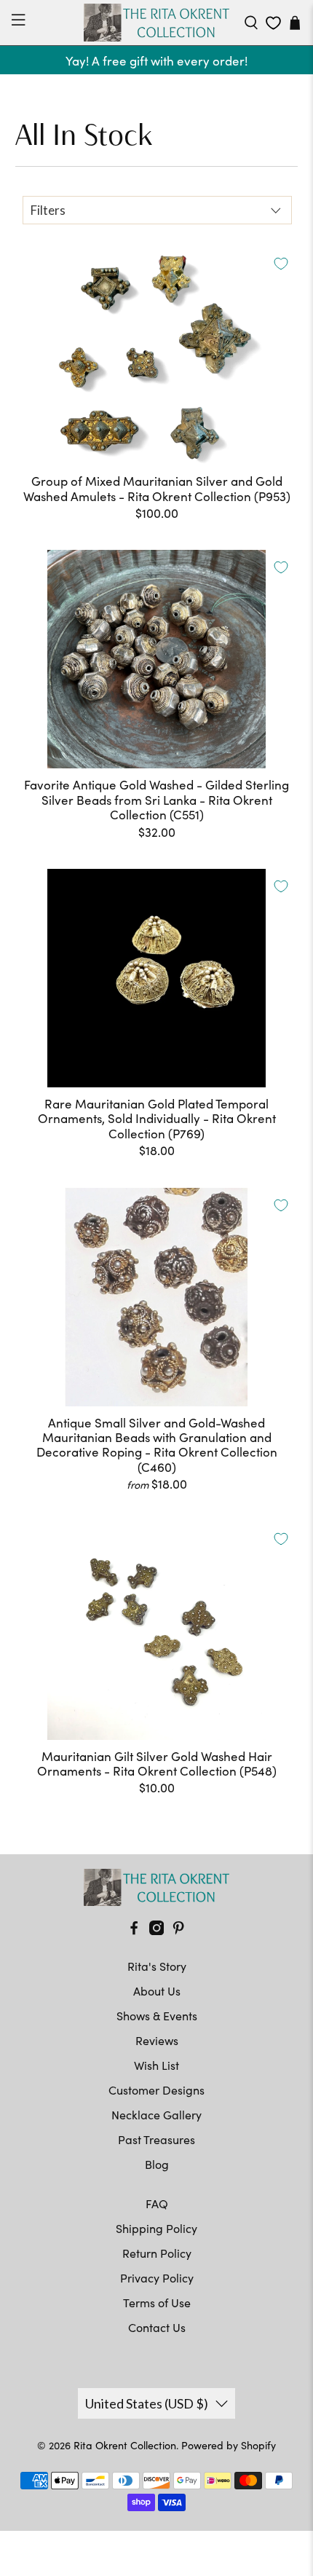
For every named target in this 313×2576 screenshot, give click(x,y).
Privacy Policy (157, 2278)
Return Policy (157, 2253)
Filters (48, 210)
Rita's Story (157, 1966)
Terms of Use (157, 2303)
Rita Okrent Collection (125, 2445)
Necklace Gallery (156, 2115)
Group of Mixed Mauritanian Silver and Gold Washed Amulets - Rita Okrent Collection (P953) (157, 488)
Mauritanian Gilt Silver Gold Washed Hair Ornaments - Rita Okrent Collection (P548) (157, 1764)
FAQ (157, 2203)
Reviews (157, 2040)
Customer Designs (156, 2090)
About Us (157, 1991)
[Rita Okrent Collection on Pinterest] (178, 1930)
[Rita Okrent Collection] (157, 23)
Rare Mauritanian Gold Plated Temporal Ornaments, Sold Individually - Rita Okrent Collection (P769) (157, 1118)
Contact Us (157, 2327)
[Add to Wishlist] (281, 264)
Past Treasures (156, 2139)
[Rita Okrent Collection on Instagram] (156, 1930)
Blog (157, 2164)
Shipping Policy (156, 2228)
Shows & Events (157, 2016)
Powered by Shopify (229, 2445)
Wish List (156, 2065)
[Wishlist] (273, 23)
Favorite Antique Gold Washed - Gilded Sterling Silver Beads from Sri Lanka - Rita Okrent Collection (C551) (156, 799)
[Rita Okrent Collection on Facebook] (134, 1930)
